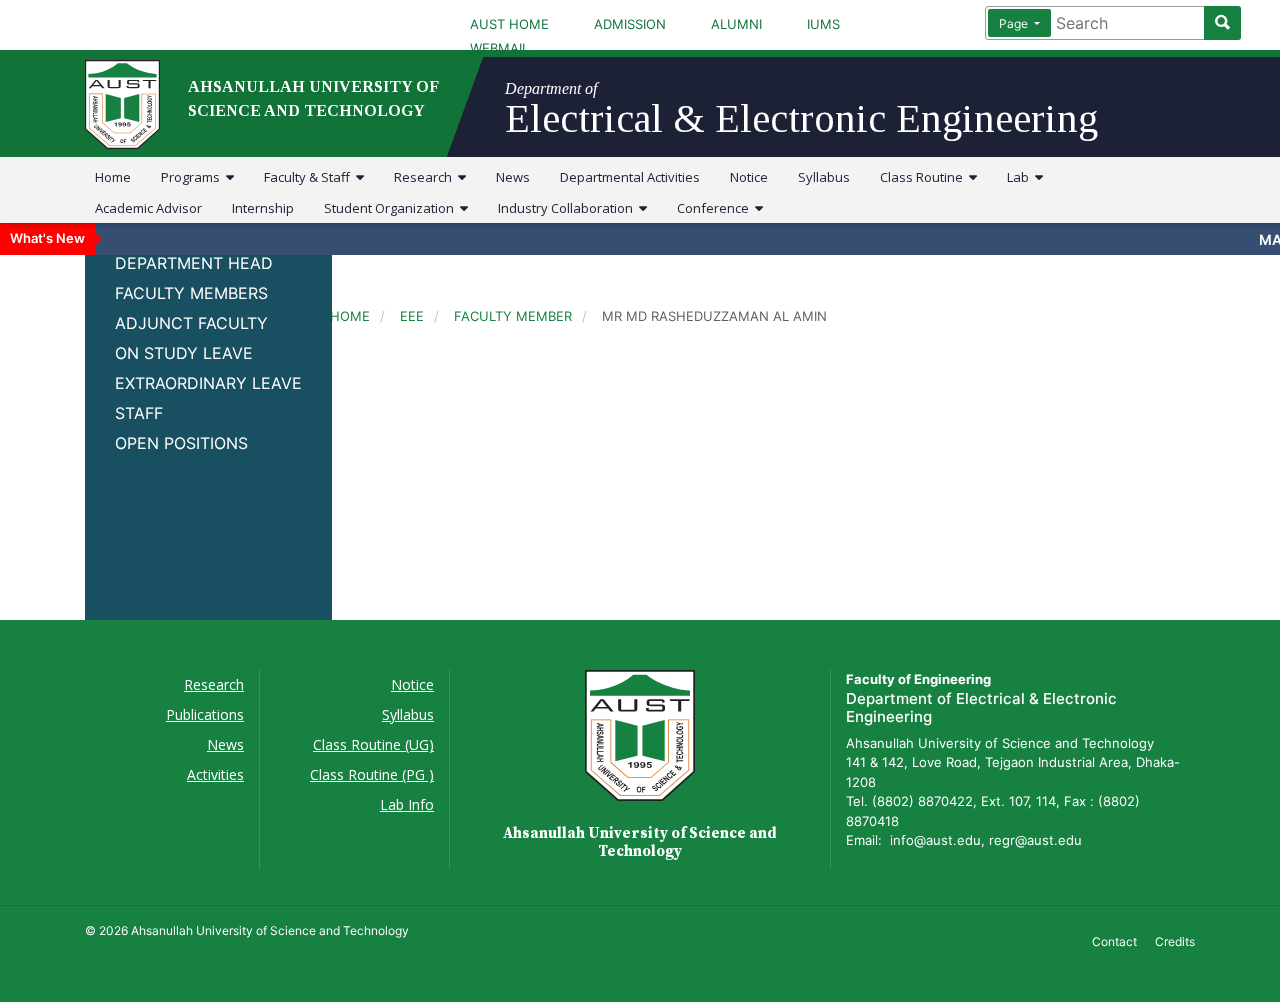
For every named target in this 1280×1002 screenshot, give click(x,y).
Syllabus (824, 177)
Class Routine (924, 177)
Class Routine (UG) (373, 744)
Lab (1021, 177)
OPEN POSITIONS (181, 443)
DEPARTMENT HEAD (194, 263)
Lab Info (407, 804)
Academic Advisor (148, 208)
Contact (1114, 941)
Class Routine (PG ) (372, 774)
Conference (716, 208)
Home (113, 177)
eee (412, 316)
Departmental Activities (630, 177)
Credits (1175, 941)
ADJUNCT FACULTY (191, 323)
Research (426, 177)
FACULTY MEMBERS (191, 293)
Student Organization (392, 208)
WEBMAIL (499, 48)
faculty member (513, 316)
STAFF (139, 413)
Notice (749, 177)
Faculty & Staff (310, 177)
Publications (205, 714)
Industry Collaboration (568, 208)
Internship (263, 208)
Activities (215, 774)
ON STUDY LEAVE (184, 353)
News (513, 177)
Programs (193, 177)
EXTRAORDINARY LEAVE (208, 383)
